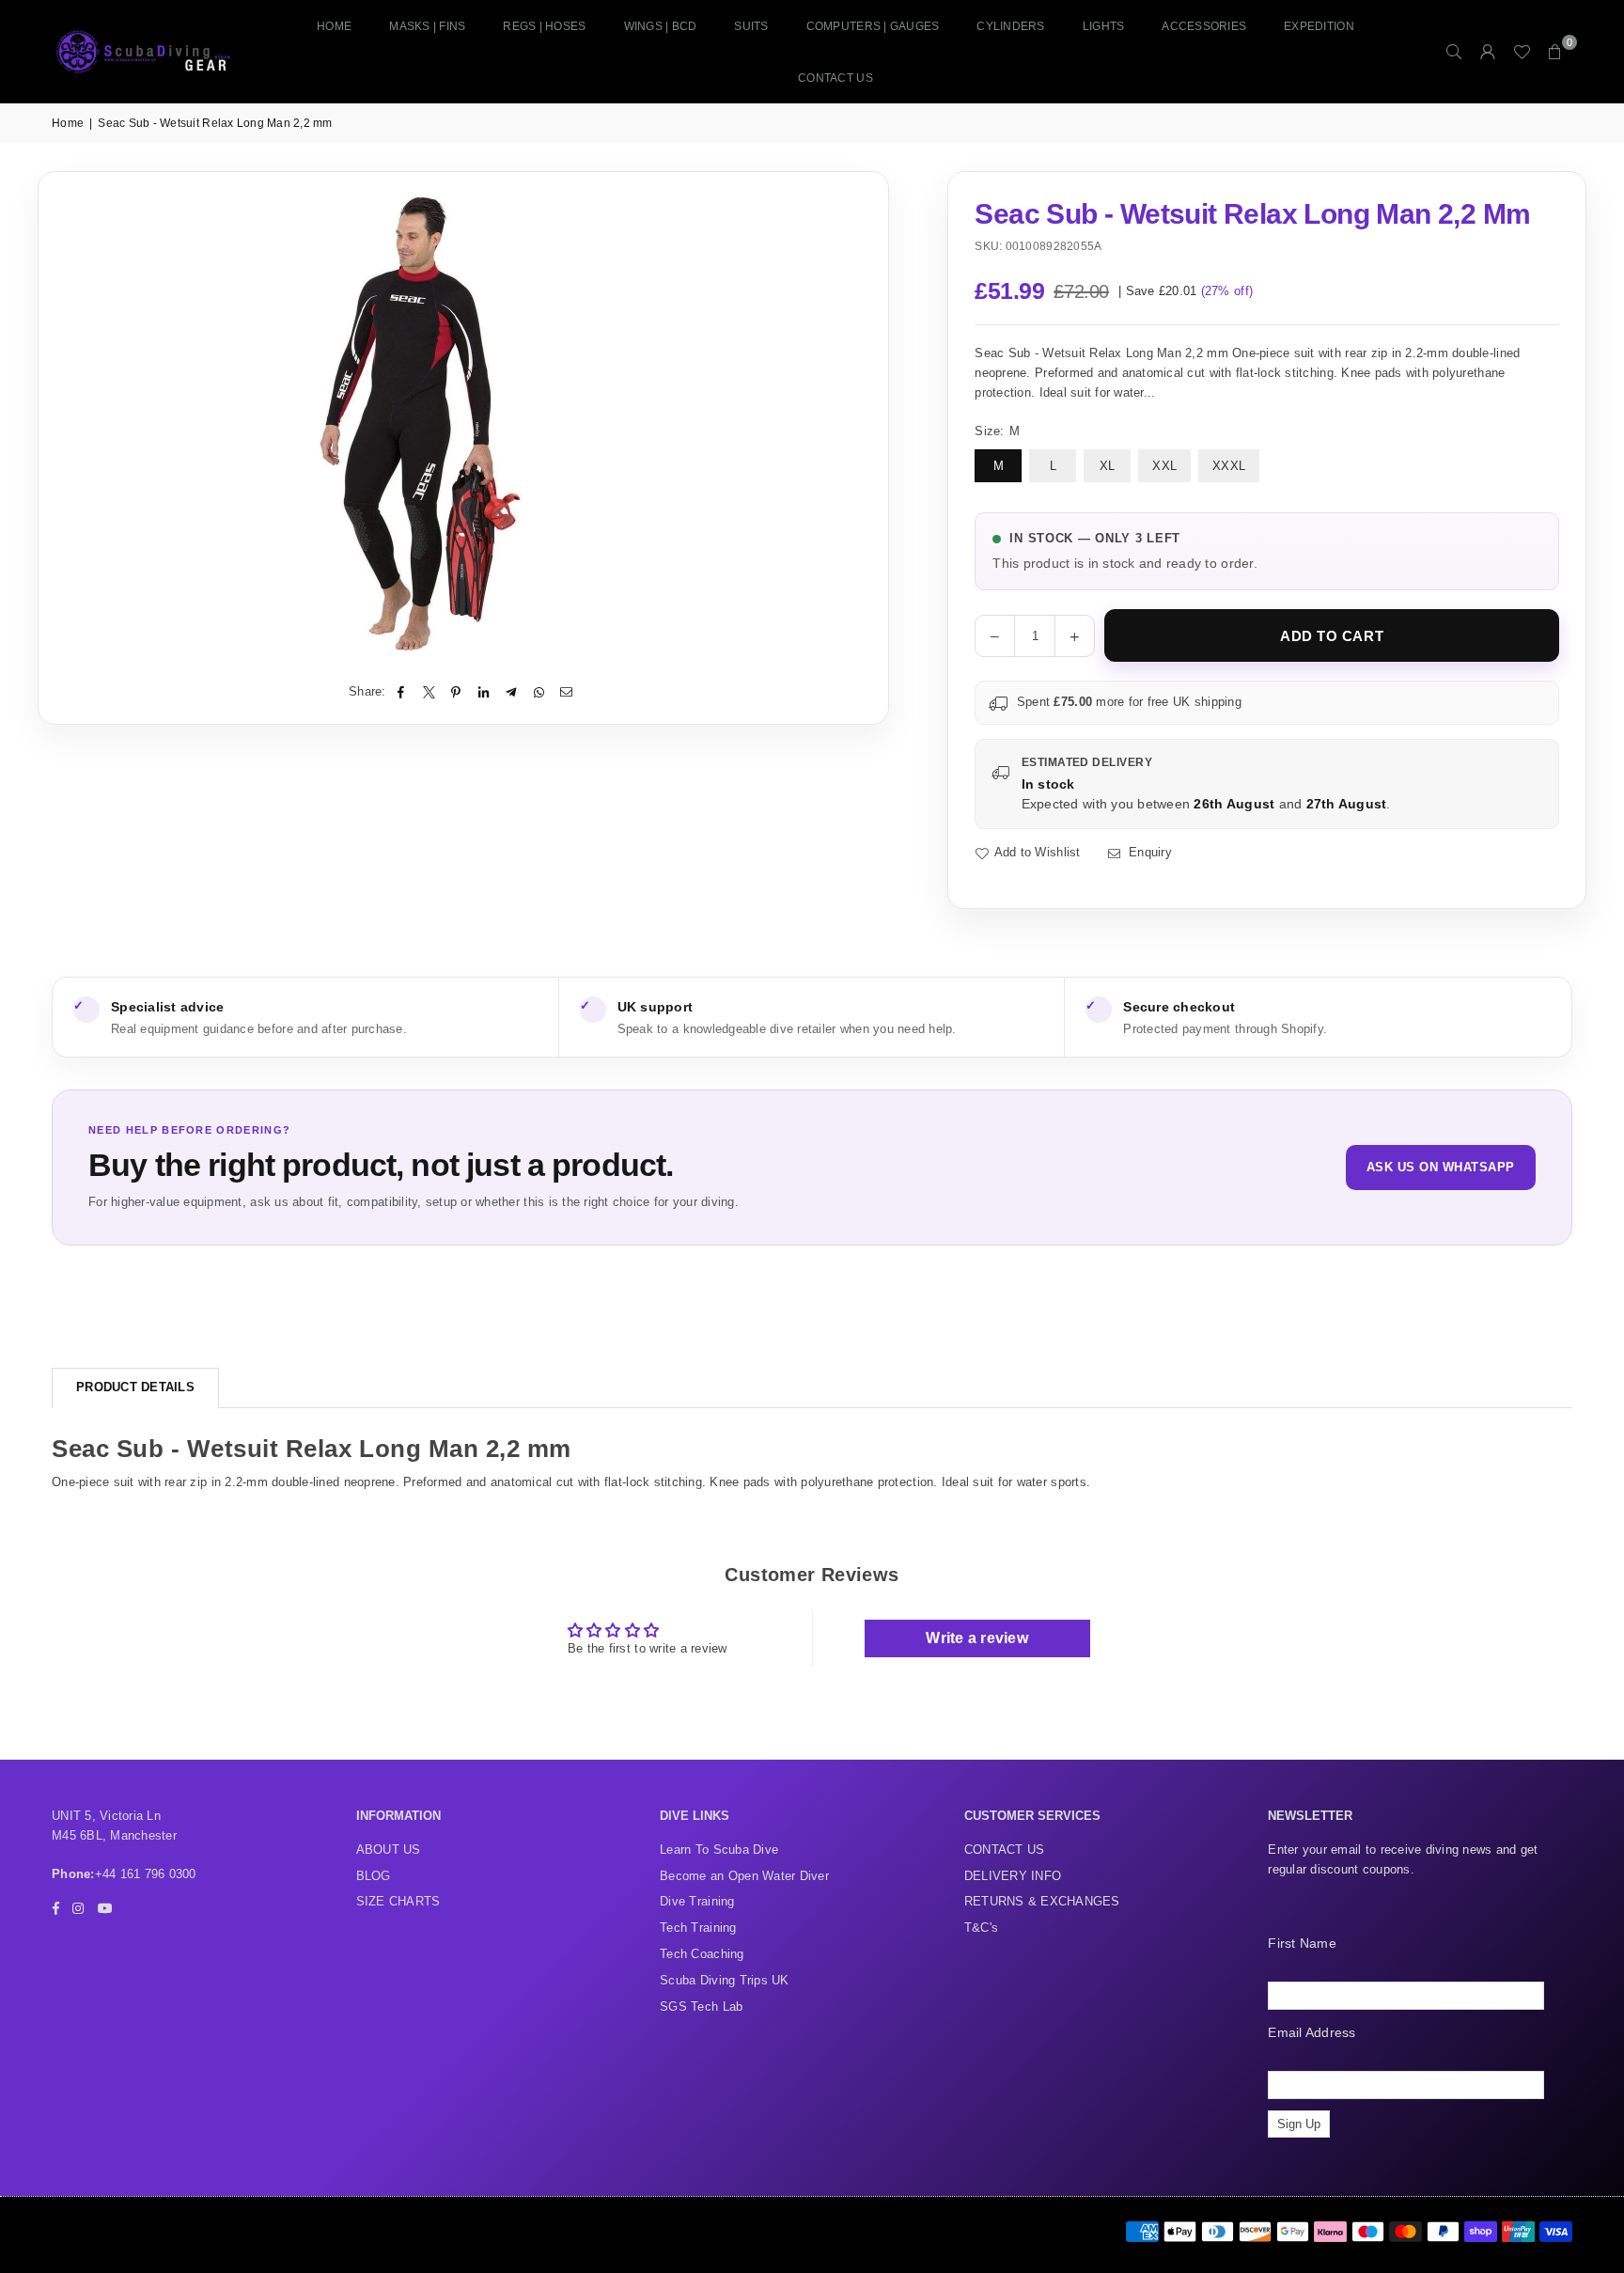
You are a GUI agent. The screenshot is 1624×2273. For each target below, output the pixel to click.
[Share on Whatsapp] (539, 692)
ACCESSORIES (1204, 26)
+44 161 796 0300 (146, 1874)
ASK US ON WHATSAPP (1441, 1167)
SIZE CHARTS (398, 1901)
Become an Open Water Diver (744, 1876)
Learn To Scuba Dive (719, 1850)
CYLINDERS (1010, 26)
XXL (1164, 466)
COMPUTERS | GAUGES (873, 26)
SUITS (751, 26)
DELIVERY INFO (1013, 1876)
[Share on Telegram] (512, 692)
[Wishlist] (1522, 52)
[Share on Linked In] (484, 692)
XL (1108, 466)
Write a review (977, 1638)
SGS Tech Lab (701, 2007)
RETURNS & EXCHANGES (1042, 1901)
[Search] (1454, 52)
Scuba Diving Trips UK (724, 1980)
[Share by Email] (566, 692)
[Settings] (1488, 52)
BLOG (374, 1876)
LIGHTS (1104, 26)
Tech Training (698, 1928)
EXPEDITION (1319, 26)
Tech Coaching (702, 1954)
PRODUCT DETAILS (135, 1387)
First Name (1302, 1943)
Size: (997, 431)
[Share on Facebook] (402, 692)
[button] (1555, 52)
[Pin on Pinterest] (456, 692)
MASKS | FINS (427, 26)
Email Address (1312, 2032)
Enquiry (1148, 852)
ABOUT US (389, 1850)
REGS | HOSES (544, 26)
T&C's (981, 1928)
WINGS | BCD (661, 26)
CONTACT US (835, 78)
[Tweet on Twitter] (429, 692)
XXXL (1229, 466)
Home (334, 26)
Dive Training (697, 1901)
